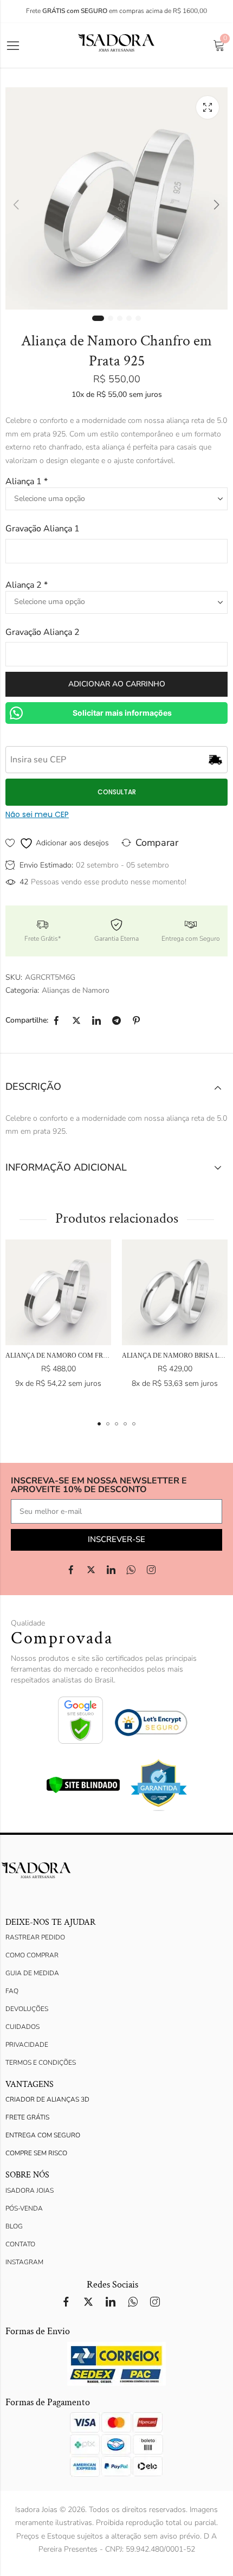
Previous (16, 204)
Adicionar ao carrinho (117, 684)
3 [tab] (120, 318)
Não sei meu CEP (37, 814)
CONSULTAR (117, 792)
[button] (99, 1424)
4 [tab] (129, 318)
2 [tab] (111, 318)
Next (217, 204)
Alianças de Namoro (76, 990)
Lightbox (208, 107)
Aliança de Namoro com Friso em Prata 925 (82, 1356)
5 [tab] (138, 318)
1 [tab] (98, 318)
